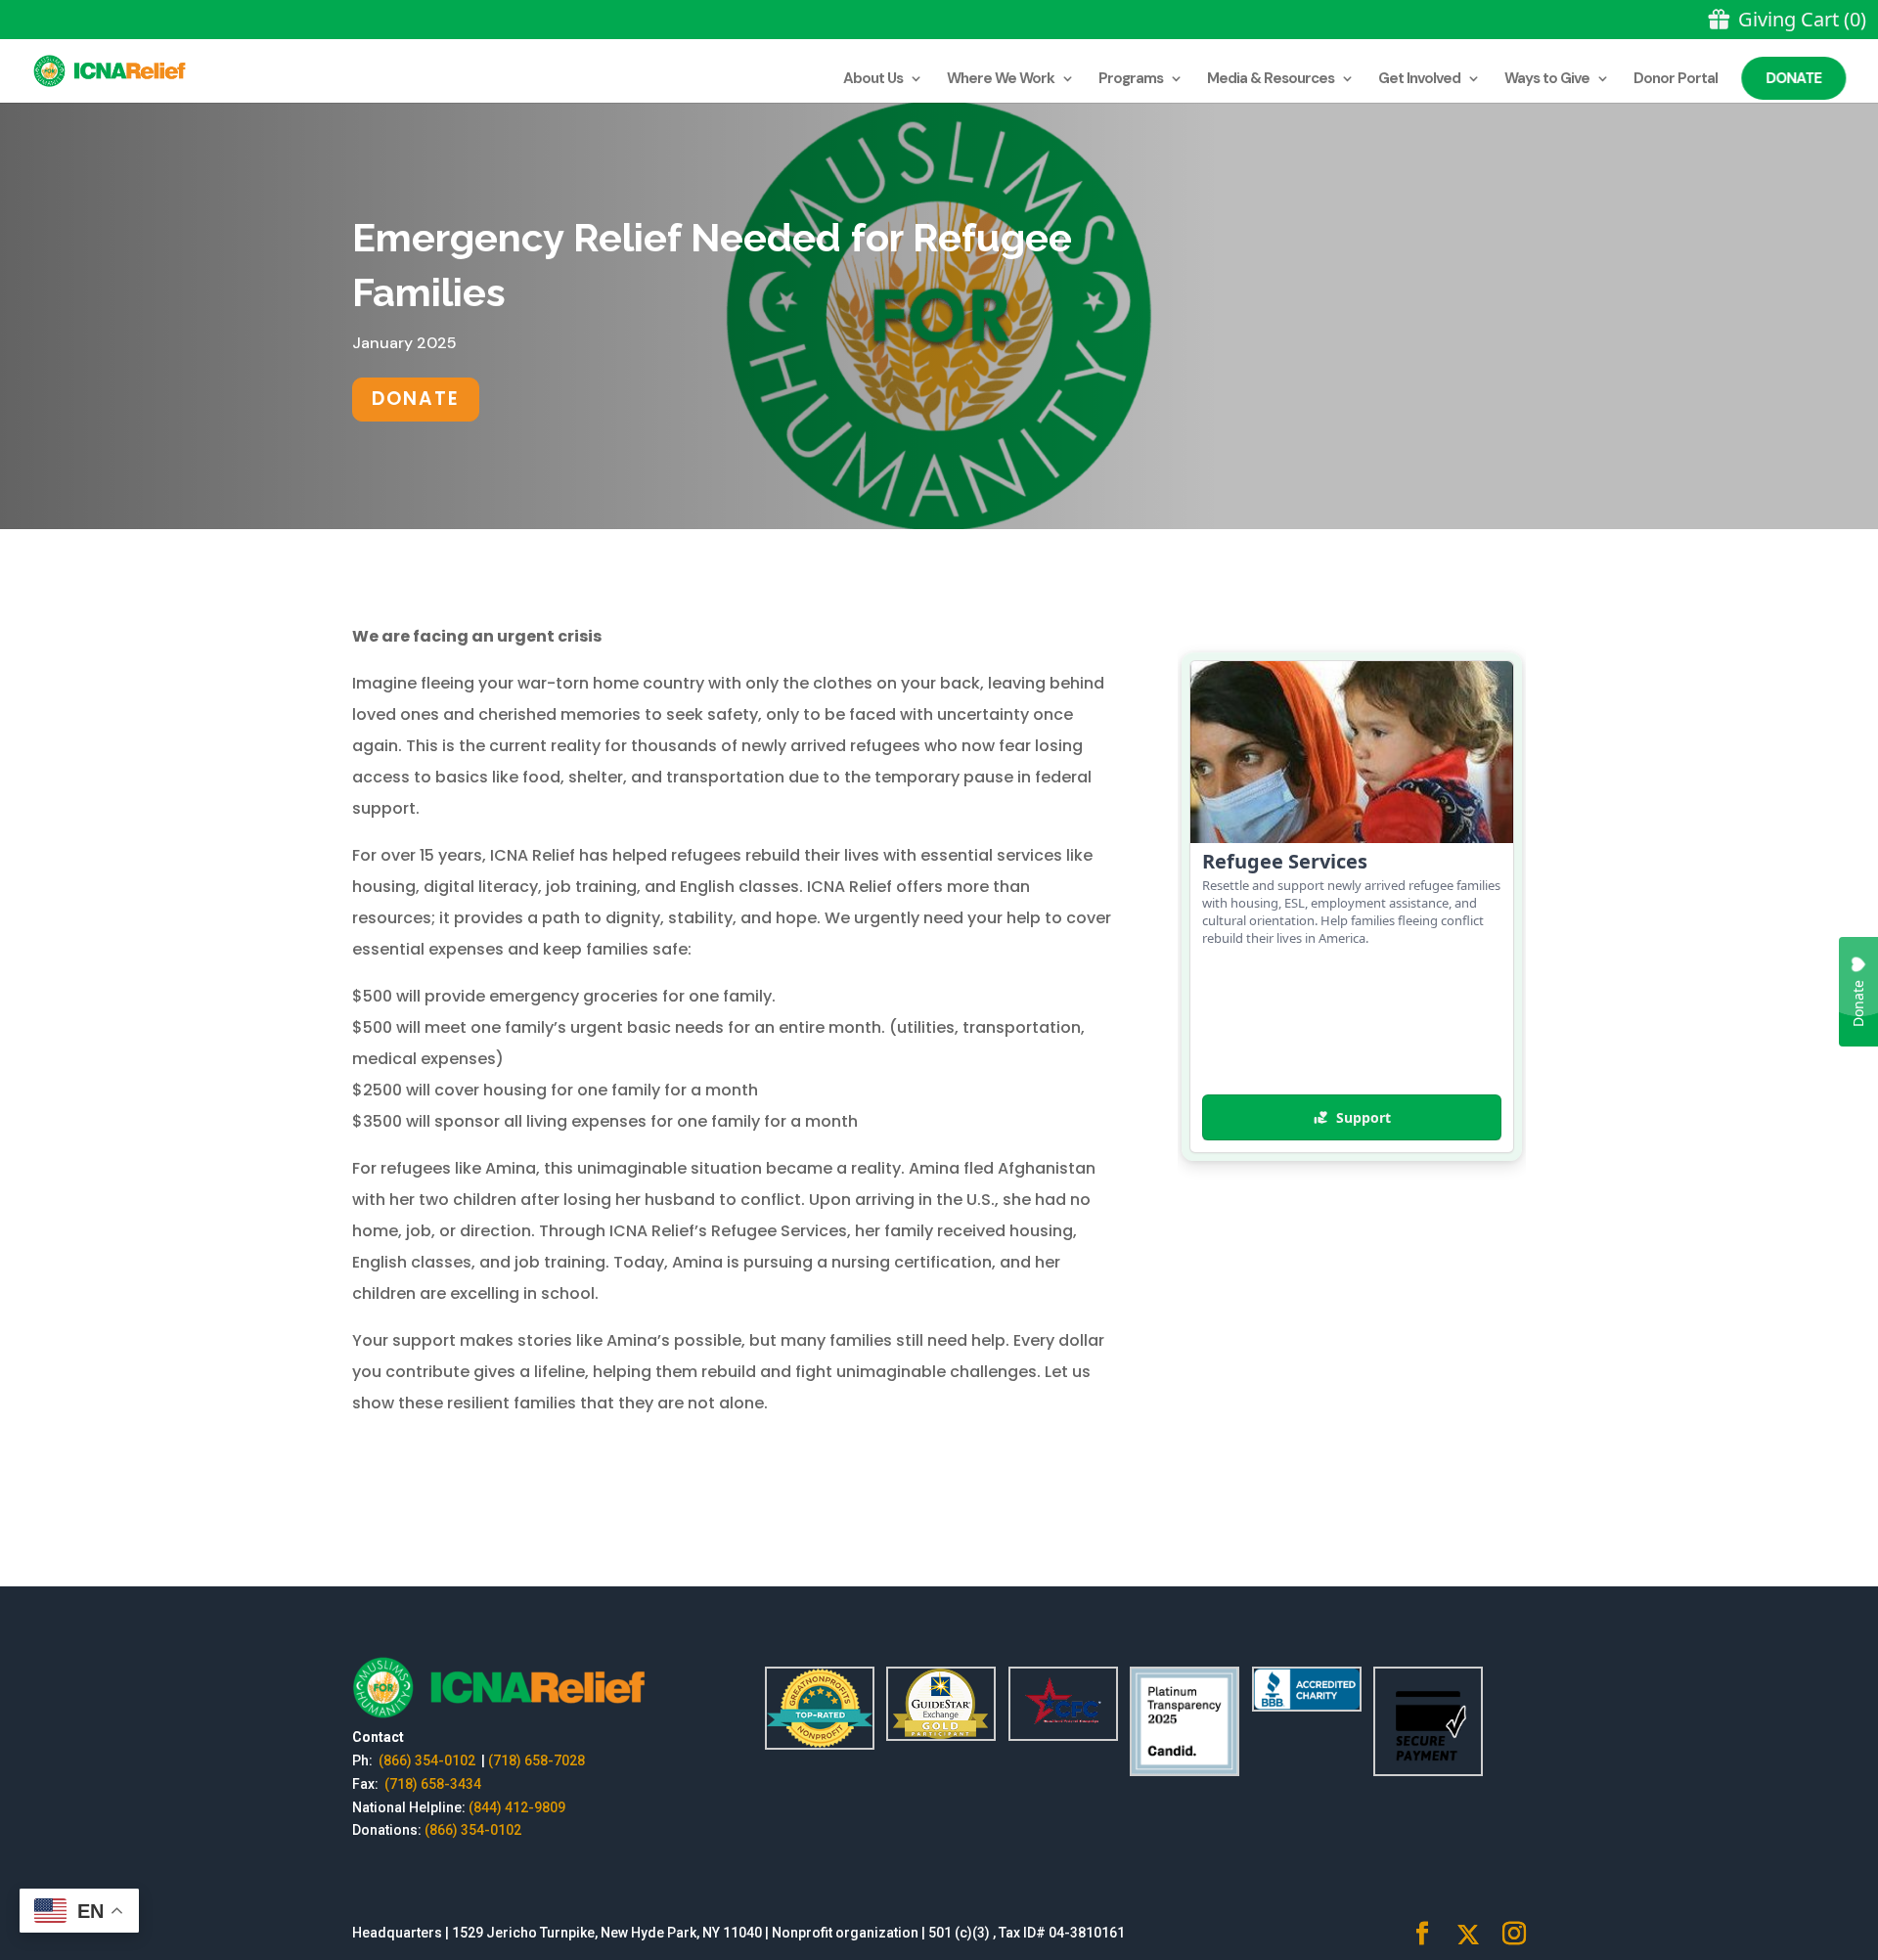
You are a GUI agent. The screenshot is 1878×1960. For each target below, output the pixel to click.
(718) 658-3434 (433, 1784)
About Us (873, 80)
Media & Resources (1271, 80)
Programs (1131, 80)
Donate (1794, 78)
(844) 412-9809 (517, 1807)
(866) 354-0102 (428, 1760)
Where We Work (1001, 80)
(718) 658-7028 (537, 1760)
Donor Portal (1676, 80)
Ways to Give (1547, 80)
